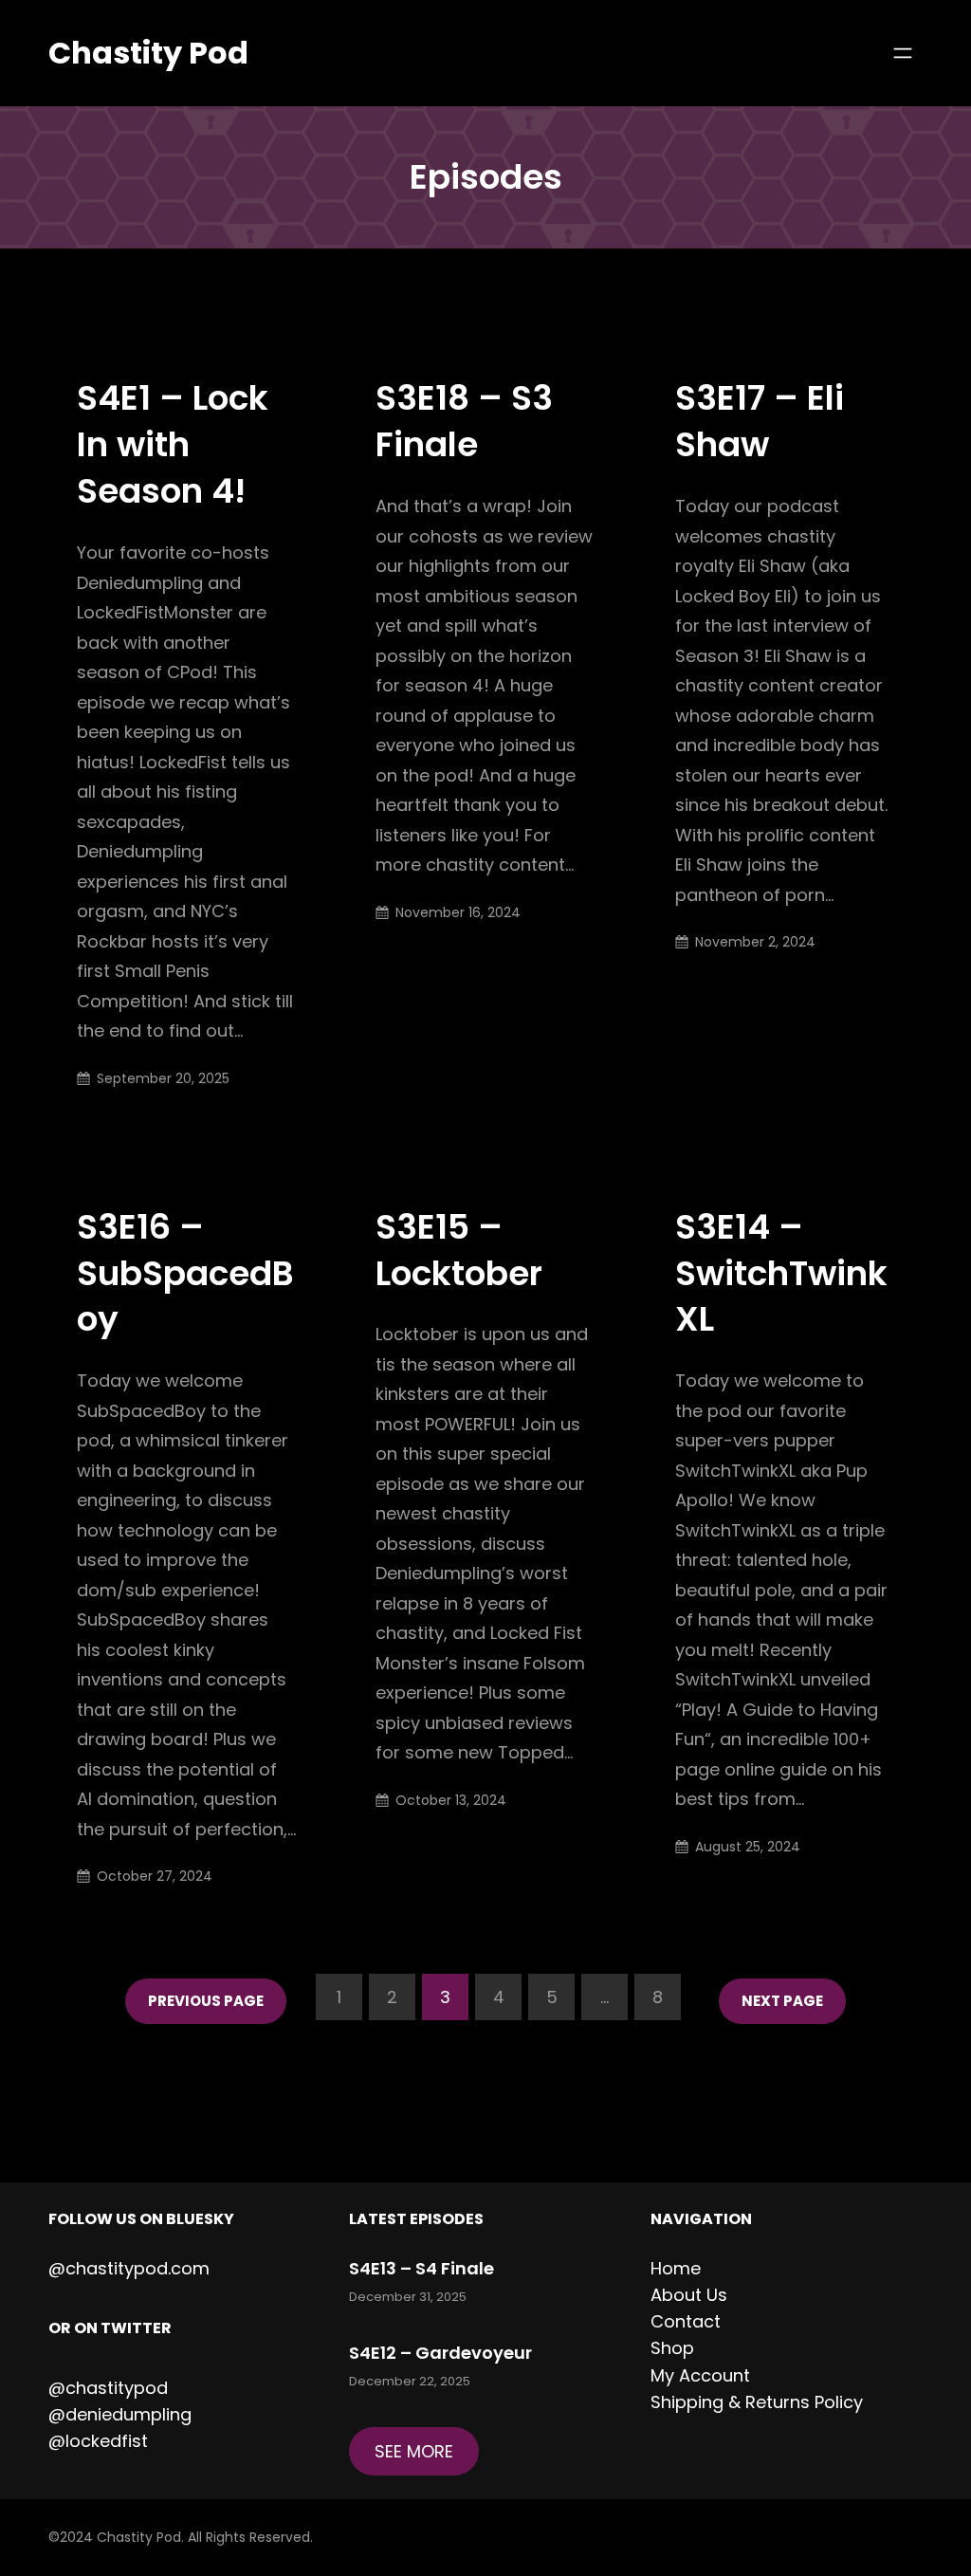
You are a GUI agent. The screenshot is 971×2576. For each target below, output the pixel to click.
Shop (672, 2348)
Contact (686, 2321)
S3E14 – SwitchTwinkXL (781, 1274)
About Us (689, 2295)
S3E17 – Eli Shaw (760, 422)
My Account (700, 2375)
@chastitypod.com (129, 2268)
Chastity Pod (148, 53)
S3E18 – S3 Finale (464, 422)
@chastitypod (108, 2388)
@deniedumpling (120, 2414)
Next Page (782, 2001)
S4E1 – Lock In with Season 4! (173, 445)
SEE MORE (414, 2451)
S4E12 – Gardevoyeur (440, 2353)
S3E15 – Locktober (459, 1251)
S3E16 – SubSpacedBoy (185, 1274)
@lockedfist (98, 2441)
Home (676, 2268)
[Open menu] (903, 53)
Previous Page (206, 2001)
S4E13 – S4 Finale (421, 2268)
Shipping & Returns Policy (757, 2402)
